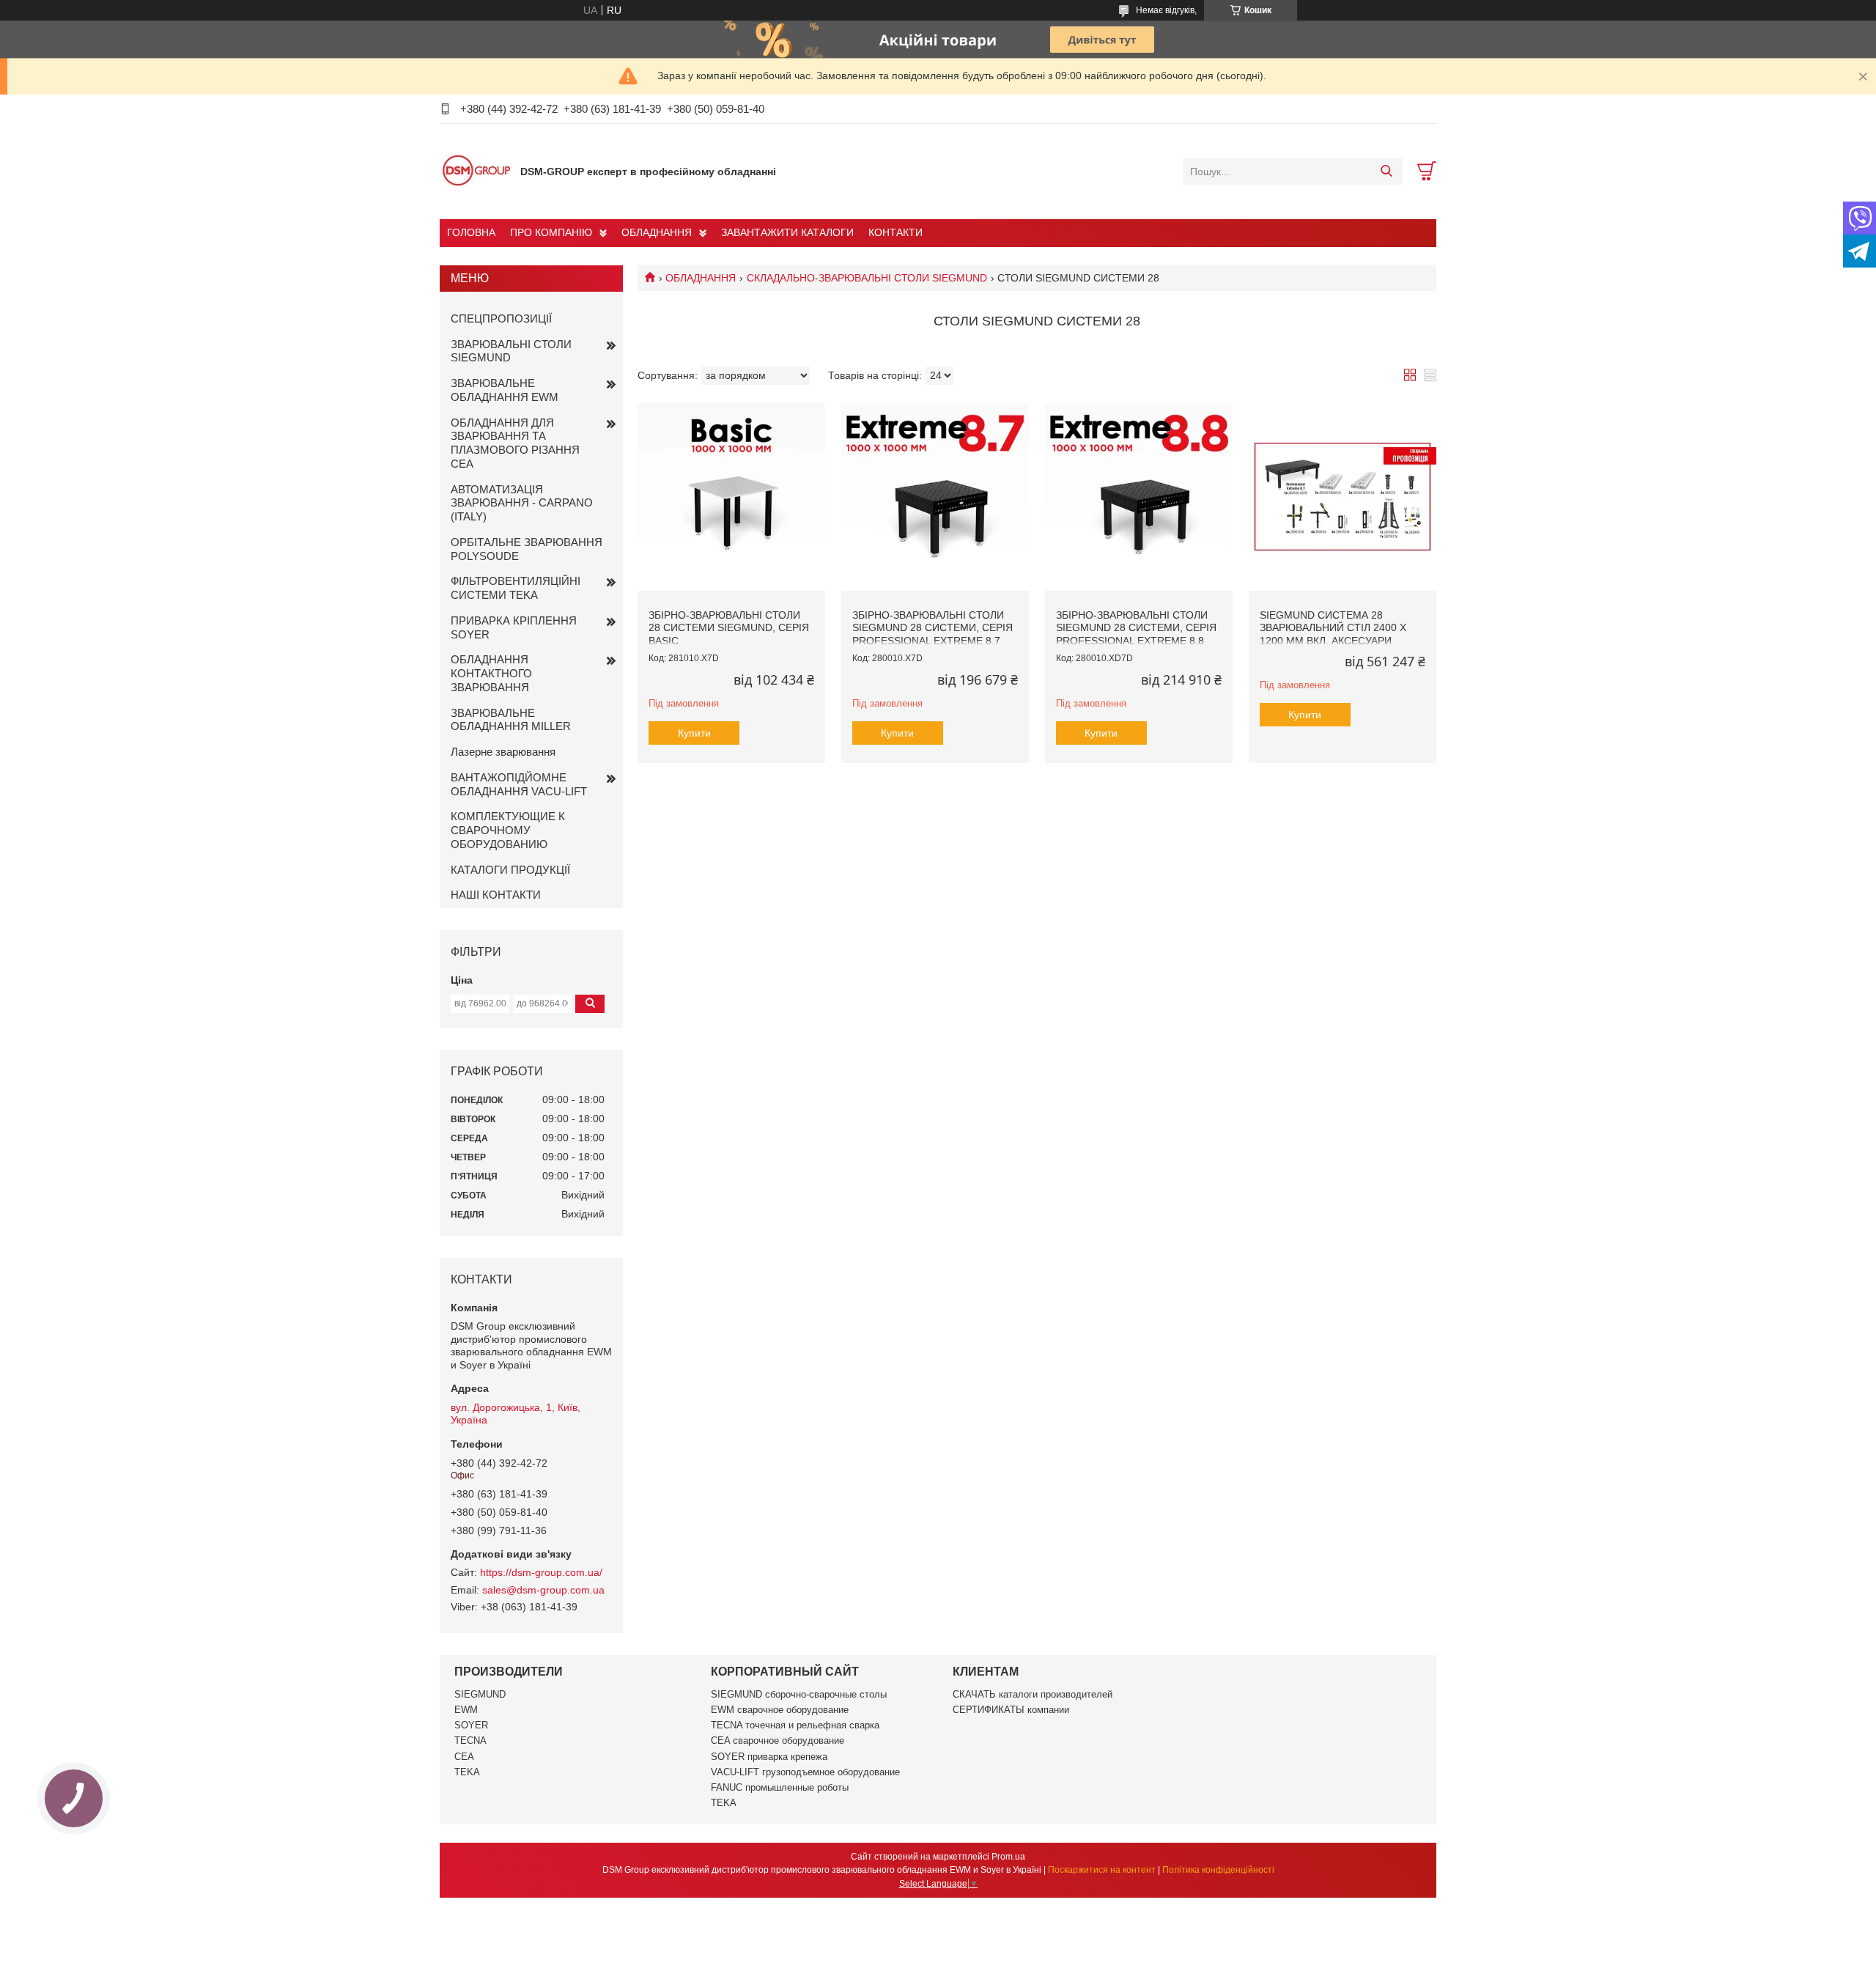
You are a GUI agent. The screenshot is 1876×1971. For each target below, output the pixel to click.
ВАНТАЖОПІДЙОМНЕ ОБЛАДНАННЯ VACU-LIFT (519, 784)
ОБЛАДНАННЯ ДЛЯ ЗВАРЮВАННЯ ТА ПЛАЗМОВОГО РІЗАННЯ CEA (515, 443)
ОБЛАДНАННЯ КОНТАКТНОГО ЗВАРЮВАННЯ (491, 673)
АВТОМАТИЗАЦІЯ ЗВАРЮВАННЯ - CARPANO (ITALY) (522, 503)
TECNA (470, 1740)
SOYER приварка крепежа (769, 1757)
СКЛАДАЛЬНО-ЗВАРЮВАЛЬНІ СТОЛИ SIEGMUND (867, 278)
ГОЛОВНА (471, 232)
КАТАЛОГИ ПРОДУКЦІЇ (510, 870)
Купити (694, 733)
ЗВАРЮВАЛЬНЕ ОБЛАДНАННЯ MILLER (511, 720)
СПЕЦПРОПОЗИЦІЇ (501, 318)
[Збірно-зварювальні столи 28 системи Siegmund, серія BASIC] (731, 497)
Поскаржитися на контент (1102, 1870)
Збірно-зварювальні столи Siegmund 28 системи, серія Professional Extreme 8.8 (1136, 628)
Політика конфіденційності (1218, 1870)
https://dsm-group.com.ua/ (541, 1572)
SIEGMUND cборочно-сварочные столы (799, 1694)
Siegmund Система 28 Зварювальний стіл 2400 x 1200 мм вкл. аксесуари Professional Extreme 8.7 (1334, 634)
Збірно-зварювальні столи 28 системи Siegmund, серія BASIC (729, 628)
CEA (464, 1757)
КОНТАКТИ (895, 232)
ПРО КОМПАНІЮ (551, 232)
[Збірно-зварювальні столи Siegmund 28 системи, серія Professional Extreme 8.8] (1139, 497)
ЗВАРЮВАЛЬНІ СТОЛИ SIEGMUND (511, 351)
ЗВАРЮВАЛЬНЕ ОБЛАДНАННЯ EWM (505, 390)
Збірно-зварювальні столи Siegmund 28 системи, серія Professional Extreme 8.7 (933, 628)
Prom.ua (1008, 1857)
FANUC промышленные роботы (780, 1787)
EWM (466, 1710)
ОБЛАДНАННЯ (657, 232)
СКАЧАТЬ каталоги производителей (1033, 1694)
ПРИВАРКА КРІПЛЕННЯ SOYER (514, 627)
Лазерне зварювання (503, 752)
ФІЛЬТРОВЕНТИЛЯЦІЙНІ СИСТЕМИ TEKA (516, 588)
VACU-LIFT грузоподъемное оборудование (805, 1772)
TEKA (467, 1772)
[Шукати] (1386, 172)
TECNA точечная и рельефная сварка (795, 1725)
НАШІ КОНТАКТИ (496, 895)
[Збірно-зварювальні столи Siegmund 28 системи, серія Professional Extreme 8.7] (935, 497)
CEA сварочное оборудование (778, 1740)
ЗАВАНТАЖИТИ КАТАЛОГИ (787, 232)
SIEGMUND (480, 1694)
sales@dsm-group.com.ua (543, 1590)
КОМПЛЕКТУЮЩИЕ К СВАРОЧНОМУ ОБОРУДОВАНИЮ (508, 830)
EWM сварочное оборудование (780, 1710)
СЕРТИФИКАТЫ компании (1011, 1710)
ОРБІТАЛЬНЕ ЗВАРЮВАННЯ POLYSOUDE (527, 549)
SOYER (471, 1725)
